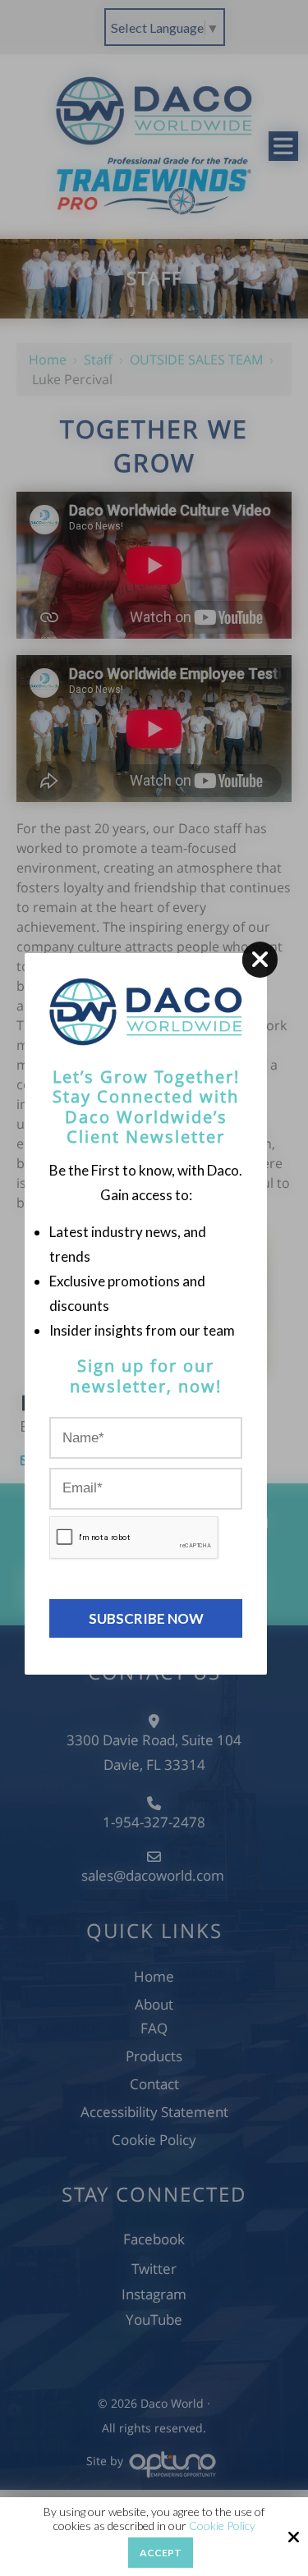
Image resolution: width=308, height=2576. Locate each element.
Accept (161, 2553)
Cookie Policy (222, 2526)
